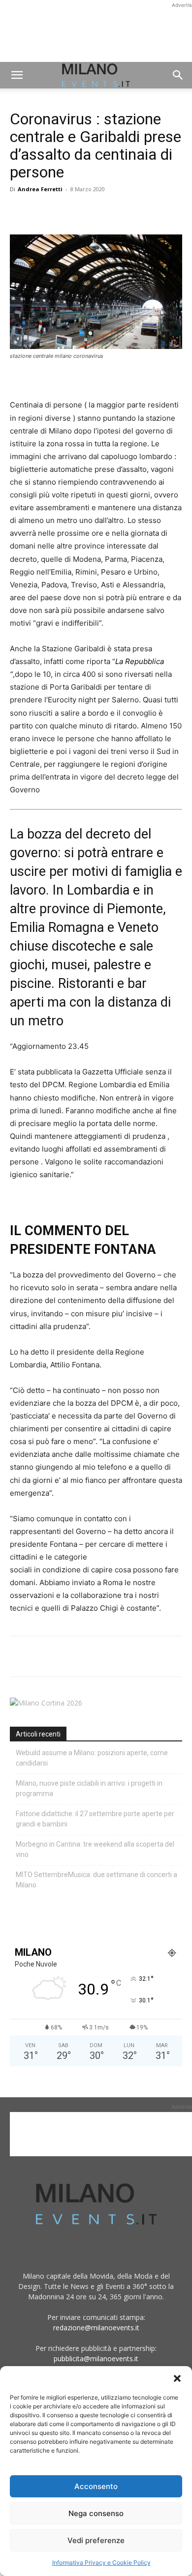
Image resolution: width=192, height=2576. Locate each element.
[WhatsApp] (65, 211)
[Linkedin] (88, 211)
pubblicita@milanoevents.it (96, 2359)
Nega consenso (96, 2513)
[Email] (110, 211)
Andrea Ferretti (40, 189)
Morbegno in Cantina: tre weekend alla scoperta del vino (95, 1849)
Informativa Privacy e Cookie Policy (101, 2562)
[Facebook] (20, 211)
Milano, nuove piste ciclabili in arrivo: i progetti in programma (89, 1788)
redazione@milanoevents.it (96, 2328)
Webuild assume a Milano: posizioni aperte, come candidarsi (92, 1758)
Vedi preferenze (96, 2540)
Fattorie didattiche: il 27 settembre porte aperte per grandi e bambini (95, 1819)
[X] (42, 211)
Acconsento (96, 2486)
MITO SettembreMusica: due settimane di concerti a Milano (96, 1880)
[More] (133, 211)
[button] (177, 2378)
